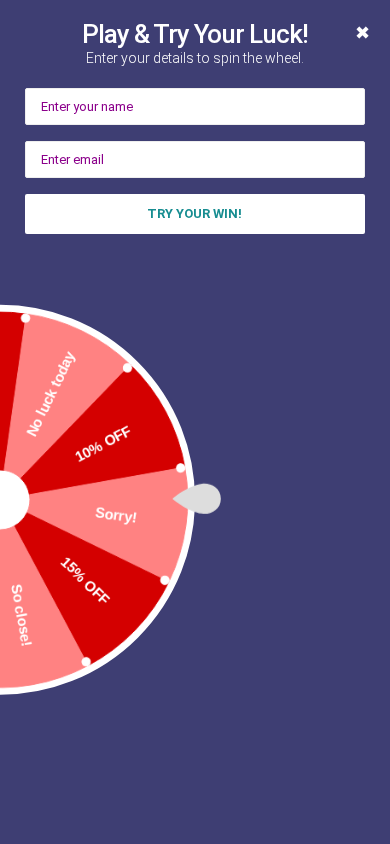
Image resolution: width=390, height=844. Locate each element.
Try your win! (194, 213)
